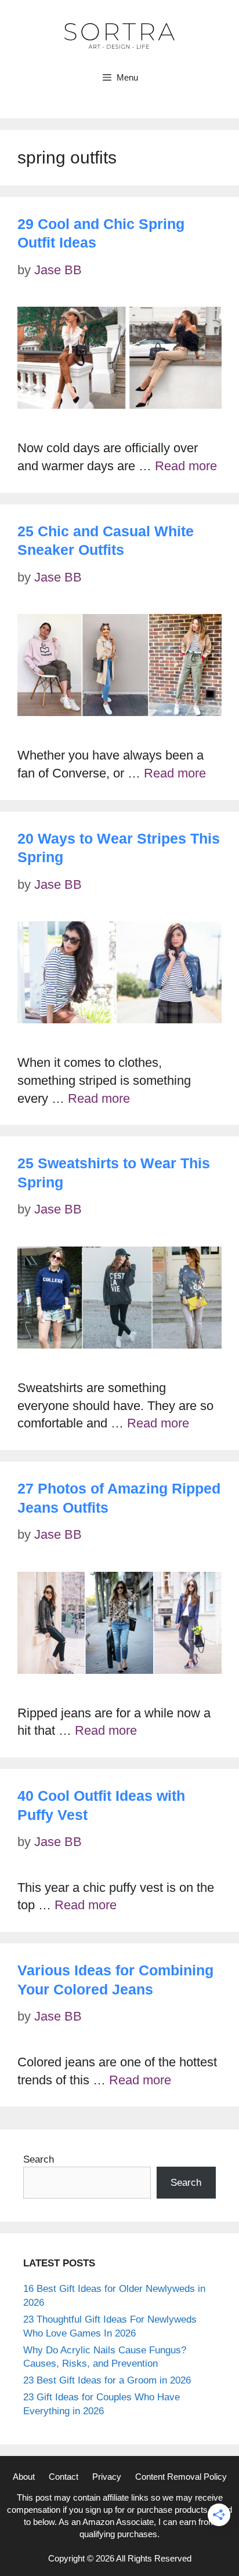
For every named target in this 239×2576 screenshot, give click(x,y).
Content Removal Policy (181, 2477)
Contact (64, 2477)
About (24, 2477)
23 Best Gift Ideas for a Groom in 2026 (107, 2380)
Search (39, 2159)
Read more (186, 466)
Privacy (107, 2477)
